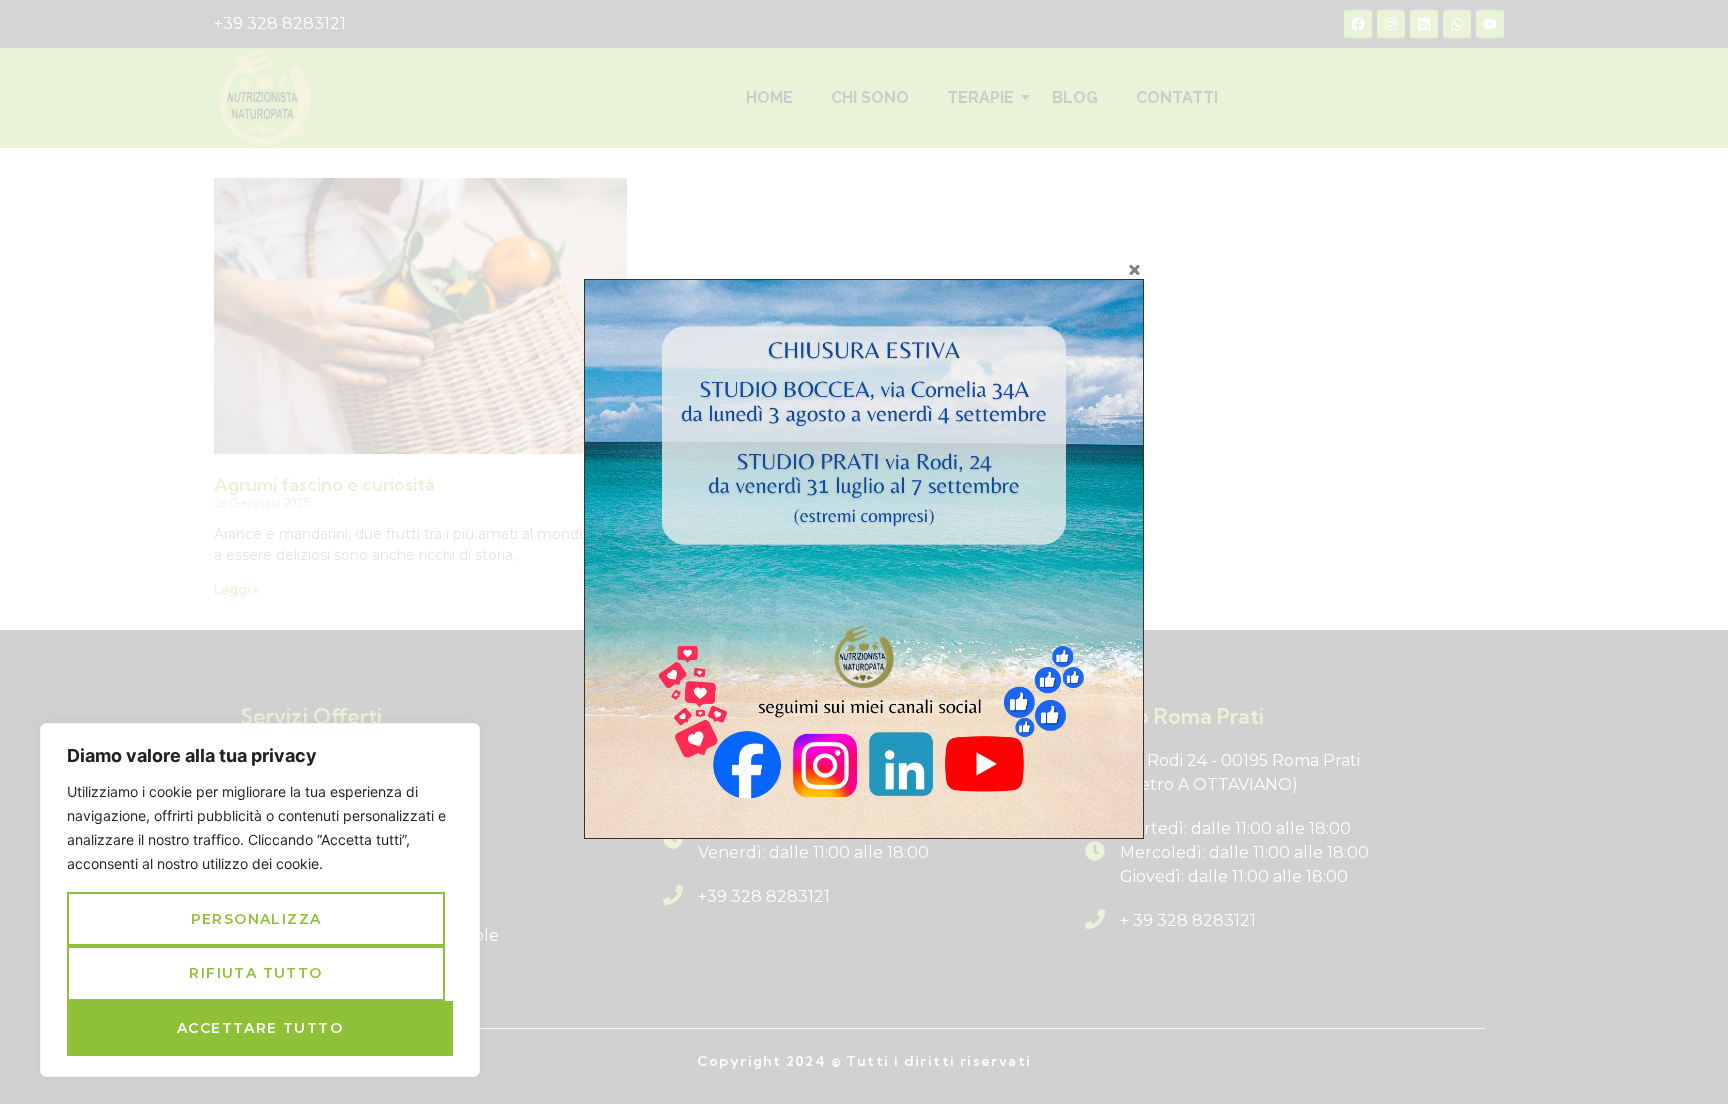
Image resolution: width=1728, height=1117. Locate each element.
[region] (260, 900)
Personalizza (256, 919)
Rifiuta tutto (255, 973)
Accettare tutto (260, 1028)
